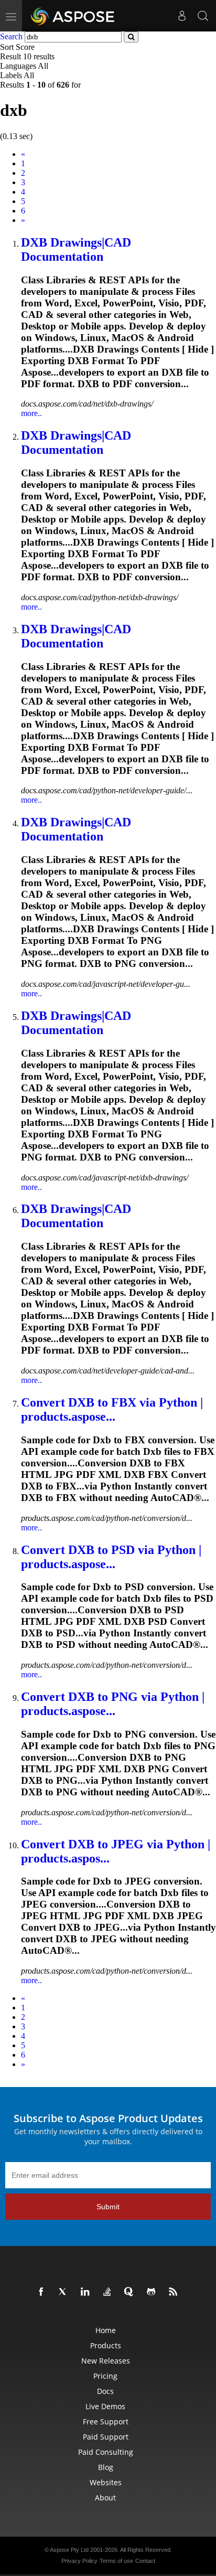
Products (106, 2345)
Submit (108, 2207)
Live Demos (105, 2406)
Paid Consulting (106, 2452)
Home (106, 2330)
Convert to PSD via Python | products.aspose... (111, 1557)
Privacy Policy (79, 2561)
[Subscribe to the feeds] (175, 2292)
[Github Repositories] (153, 2292)
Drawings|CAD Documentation (76, 249)
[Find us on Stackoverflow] (109, 2292)
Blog (106, 2467)
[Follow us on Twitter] (65, 2292)
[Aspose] (73, 16)
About (105, 2498)
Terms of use (116, 2561)
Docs (105, 2391)
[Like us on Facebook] (43, 2292)
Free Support (106, 2421)
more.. (31, 413)
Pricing (105, 2376)
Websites (106, 2482)
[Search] (203, 16)
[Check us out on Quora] (131, 2292)
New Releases (106, 2361)
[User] (182, 16)
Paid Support (106, 2437)
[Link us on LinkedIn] (87, 2292)
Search (11, 36)
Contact (145, 2561)
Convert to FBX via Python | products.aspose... (112, 1409)
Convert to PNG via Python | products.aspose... (113, 1704)
